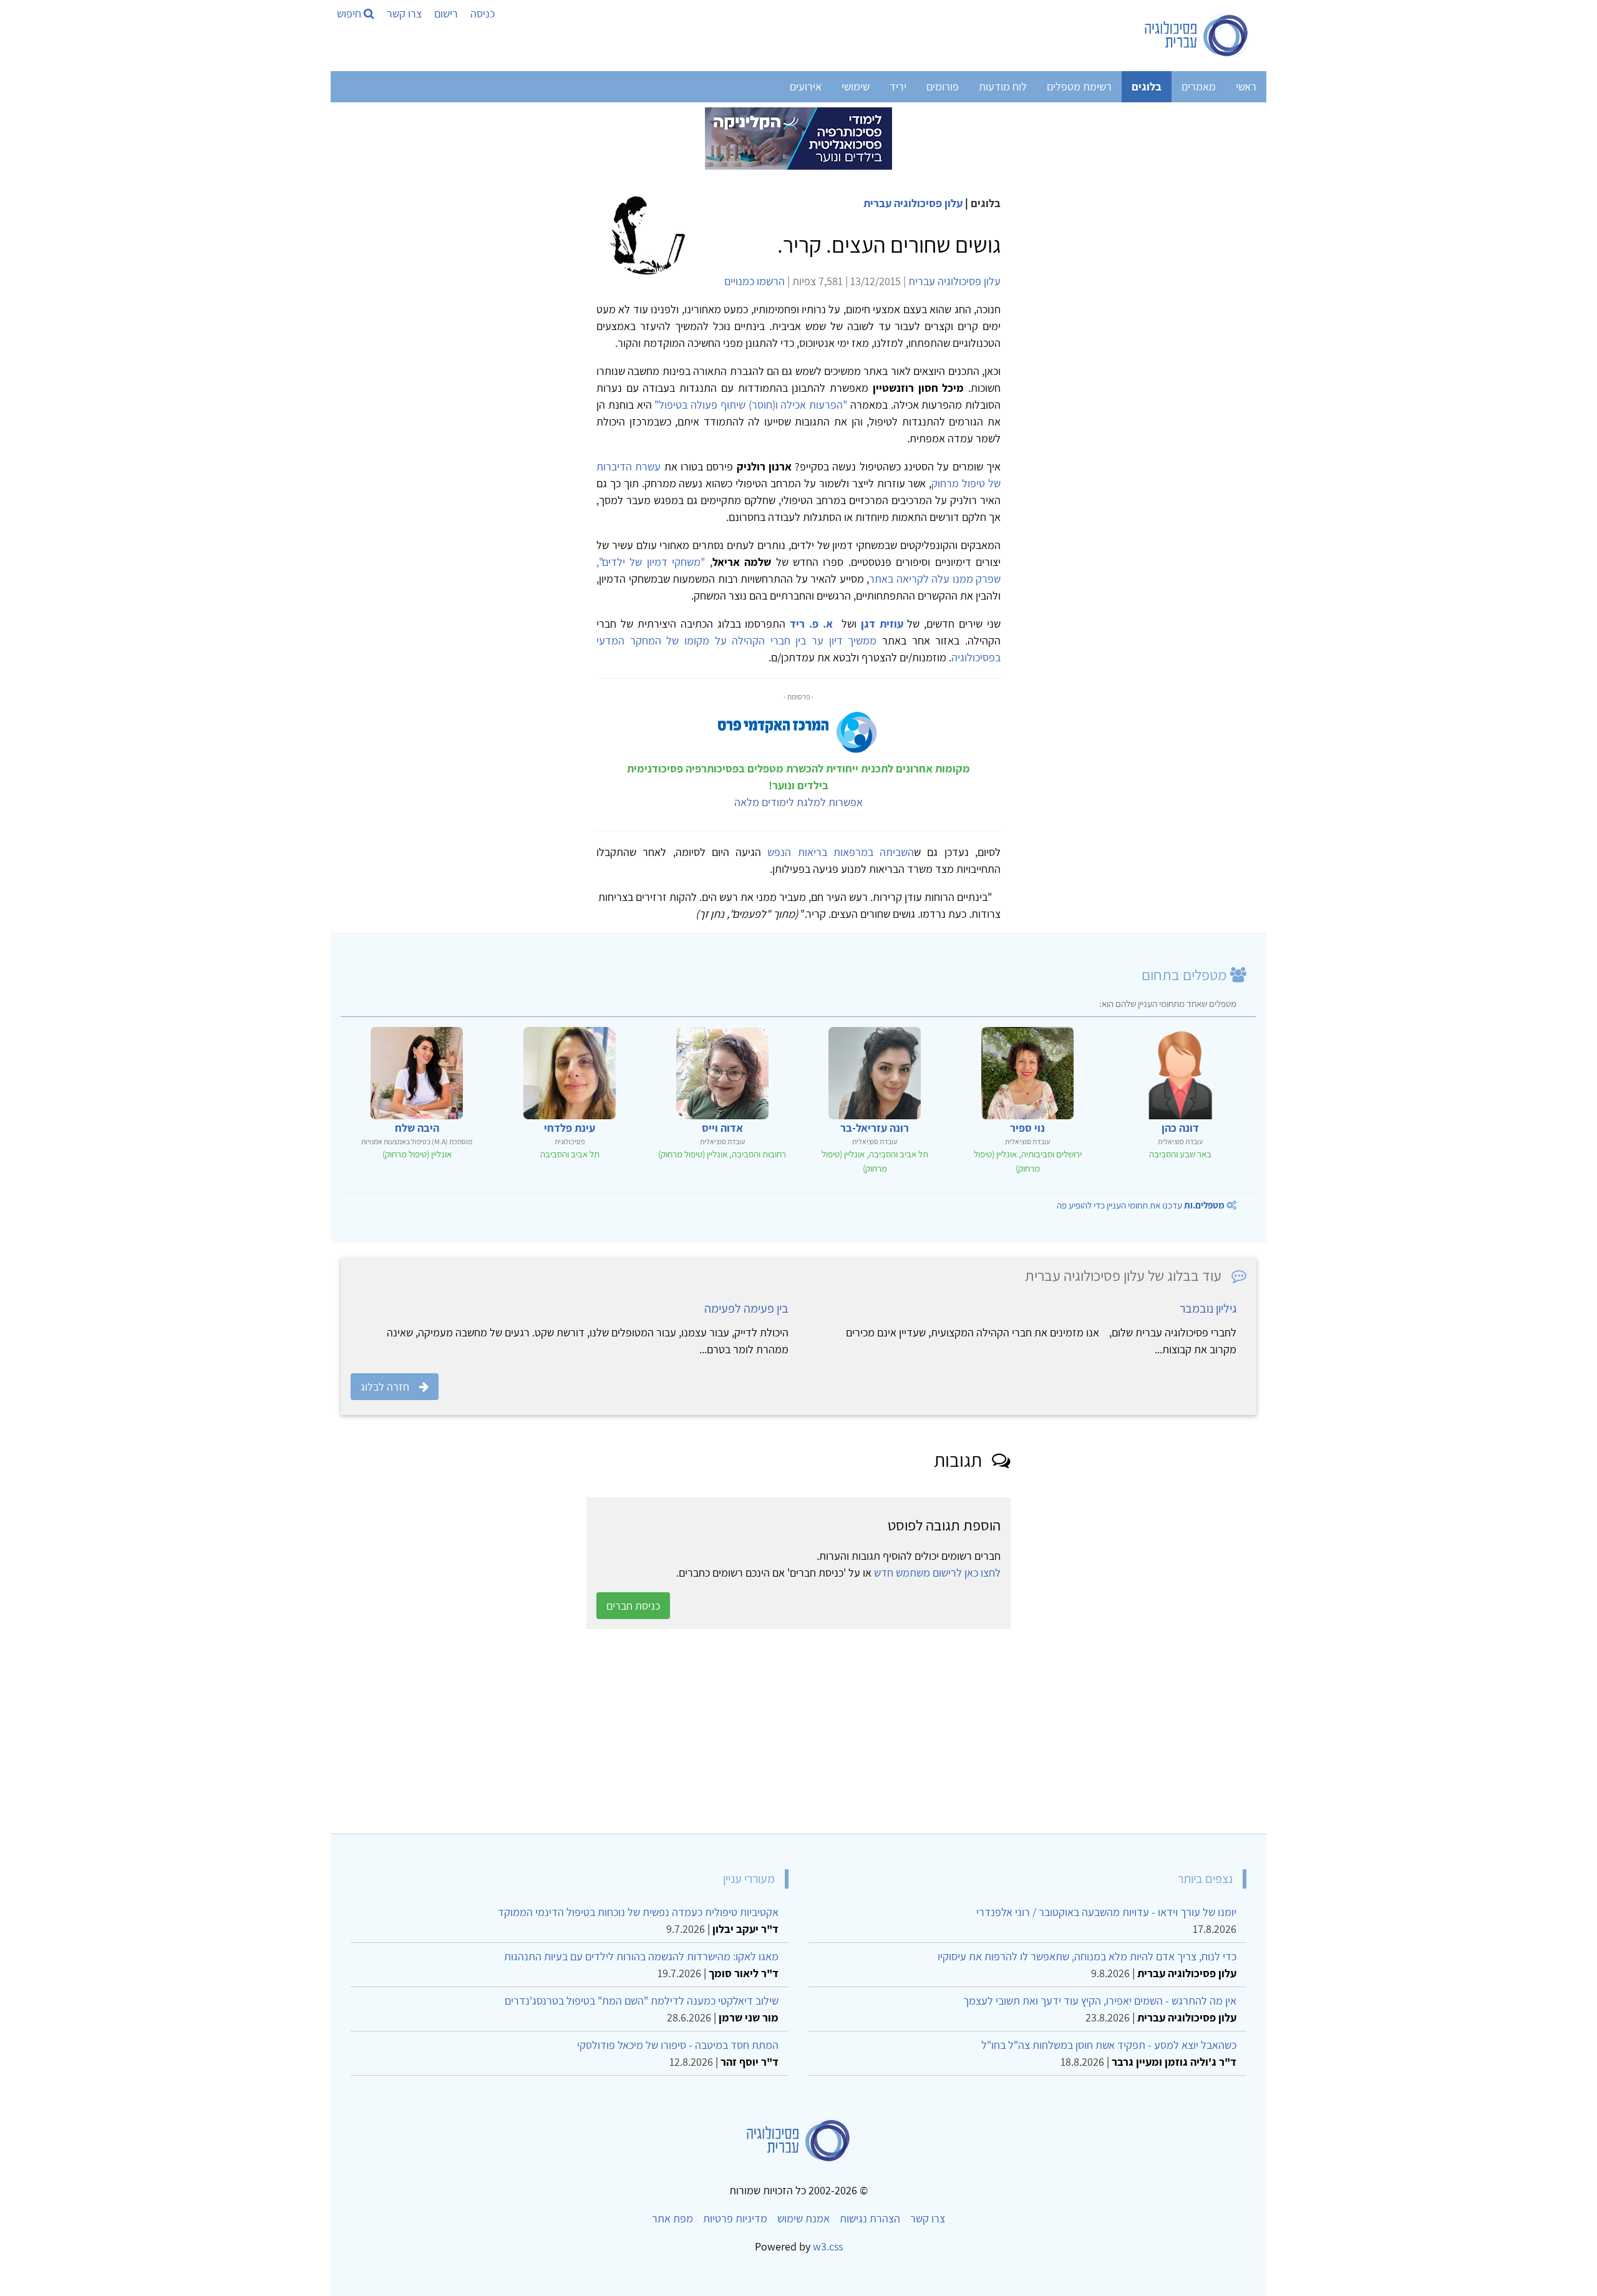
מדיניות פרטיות (735, 2218)
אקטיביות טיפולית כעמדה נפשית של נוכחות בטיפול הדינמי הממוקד (638, 1912)
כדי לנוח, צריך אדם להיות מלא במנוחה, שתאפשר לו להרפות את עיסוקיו (1087, 1956)
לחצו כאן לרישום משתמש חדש (937, 1573)
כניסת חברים (633, 1606)
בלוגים (1147, 86)
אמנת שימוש (803, 2218)
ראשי (1246, 86)
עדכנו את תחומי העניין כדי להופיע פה (1141, 1205)
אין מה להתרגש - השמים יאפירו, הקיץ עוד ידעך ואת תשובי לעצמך (1100, 2001)
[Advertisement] (882, 1731)
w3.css (828, 2246)
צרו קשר (404, 13)
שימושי (856, 86)
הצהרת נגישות (870, 2218)
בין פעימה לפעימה (746, 1308)
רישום (446, 13)
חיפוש (350, 13)
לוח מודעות (1003, 86)
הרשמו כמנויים (755, 281)
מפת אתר (672, 2218)
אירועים (806, 86)
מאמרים (1199, 86)
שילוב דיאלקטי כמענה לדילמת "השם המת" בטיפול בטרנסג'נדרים (642, 2001)
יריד (898, 86)
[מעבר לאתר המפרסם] (798, 138)
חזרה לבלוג (385, 1387)
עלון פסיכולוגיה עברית (913, 203)
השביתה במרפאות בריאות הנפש (841, 852)
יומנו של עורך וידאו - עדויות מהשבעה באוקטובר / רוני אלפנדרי (1106, 1912)
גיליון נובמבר (1208, 1308)
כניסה (483, 13)
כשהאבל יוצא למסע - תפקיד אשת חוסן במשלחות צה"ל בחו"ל (1109, 2045)
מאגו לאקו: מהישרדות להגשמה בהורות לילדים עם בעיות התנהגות (641, 1956)
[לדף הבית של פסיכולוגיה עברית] (1197, 36)
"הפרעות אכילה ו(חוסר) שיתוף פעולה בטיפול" (751, 405)
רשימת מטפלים (1079, 86)
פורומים (943, 86)
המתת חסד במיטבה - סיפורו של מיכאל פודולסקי (678, 2045)
